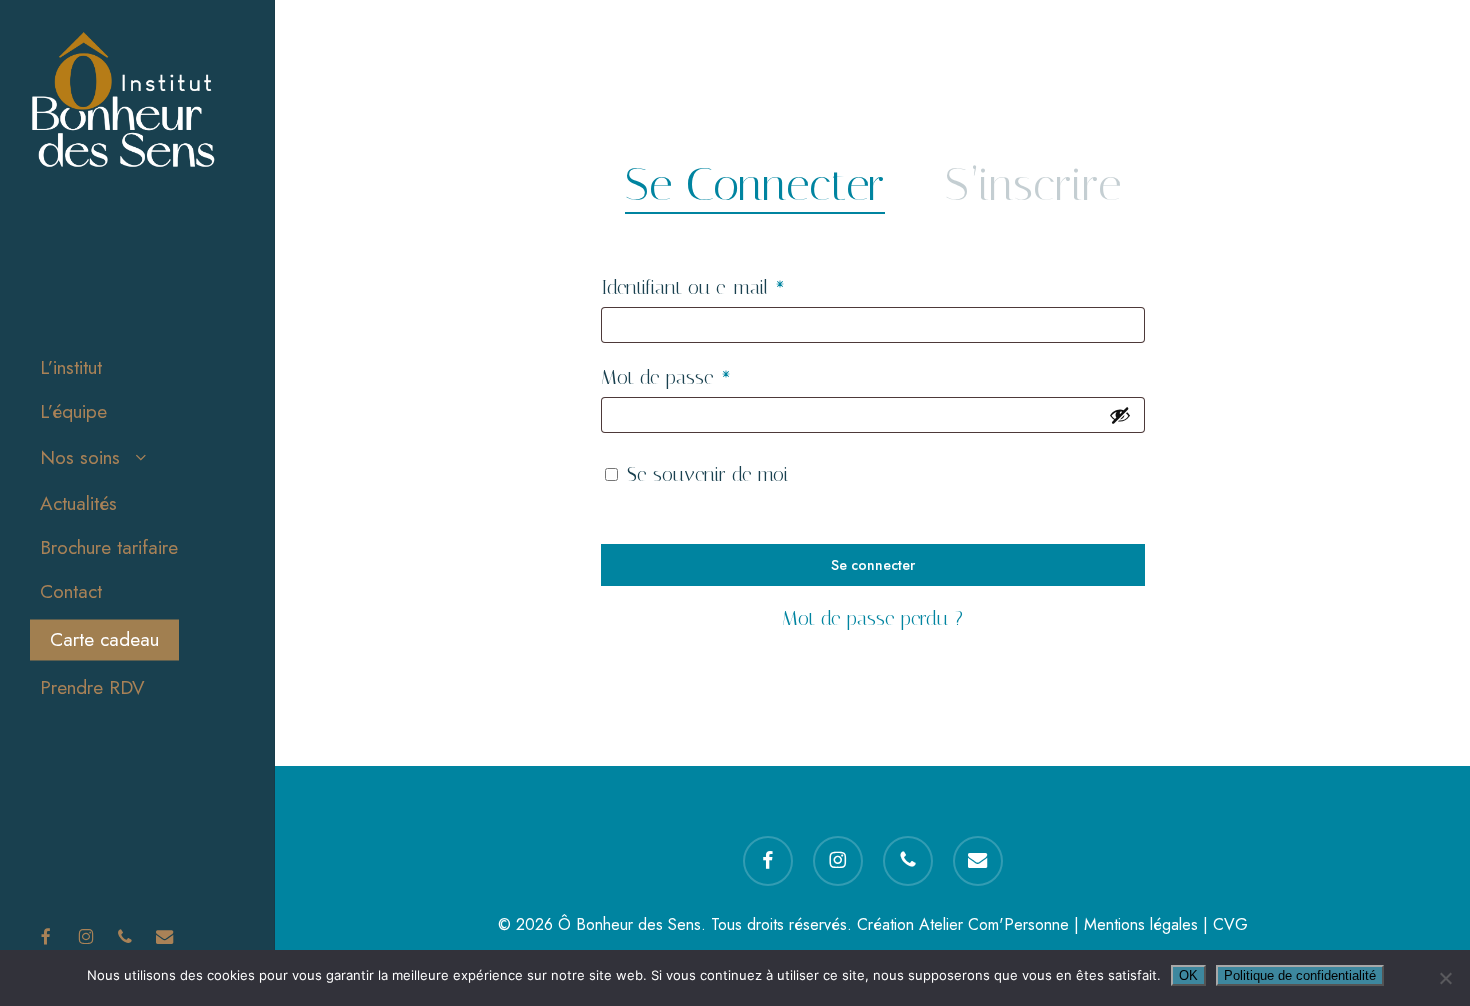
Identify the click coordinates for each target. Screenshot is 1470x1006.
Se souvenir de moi (707, 474)
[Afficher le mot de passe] (1120, 415)
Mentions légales (1141, 924)
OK (1188, 975)
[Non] (1445, 978)
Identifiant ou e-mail (737, 286)
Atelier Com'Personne (994, 924)
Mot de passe (710, 376)
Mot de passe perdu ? (872, 618)
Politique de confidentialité (1300, 975)
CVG (1230, 924)
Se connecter (873, 565)
